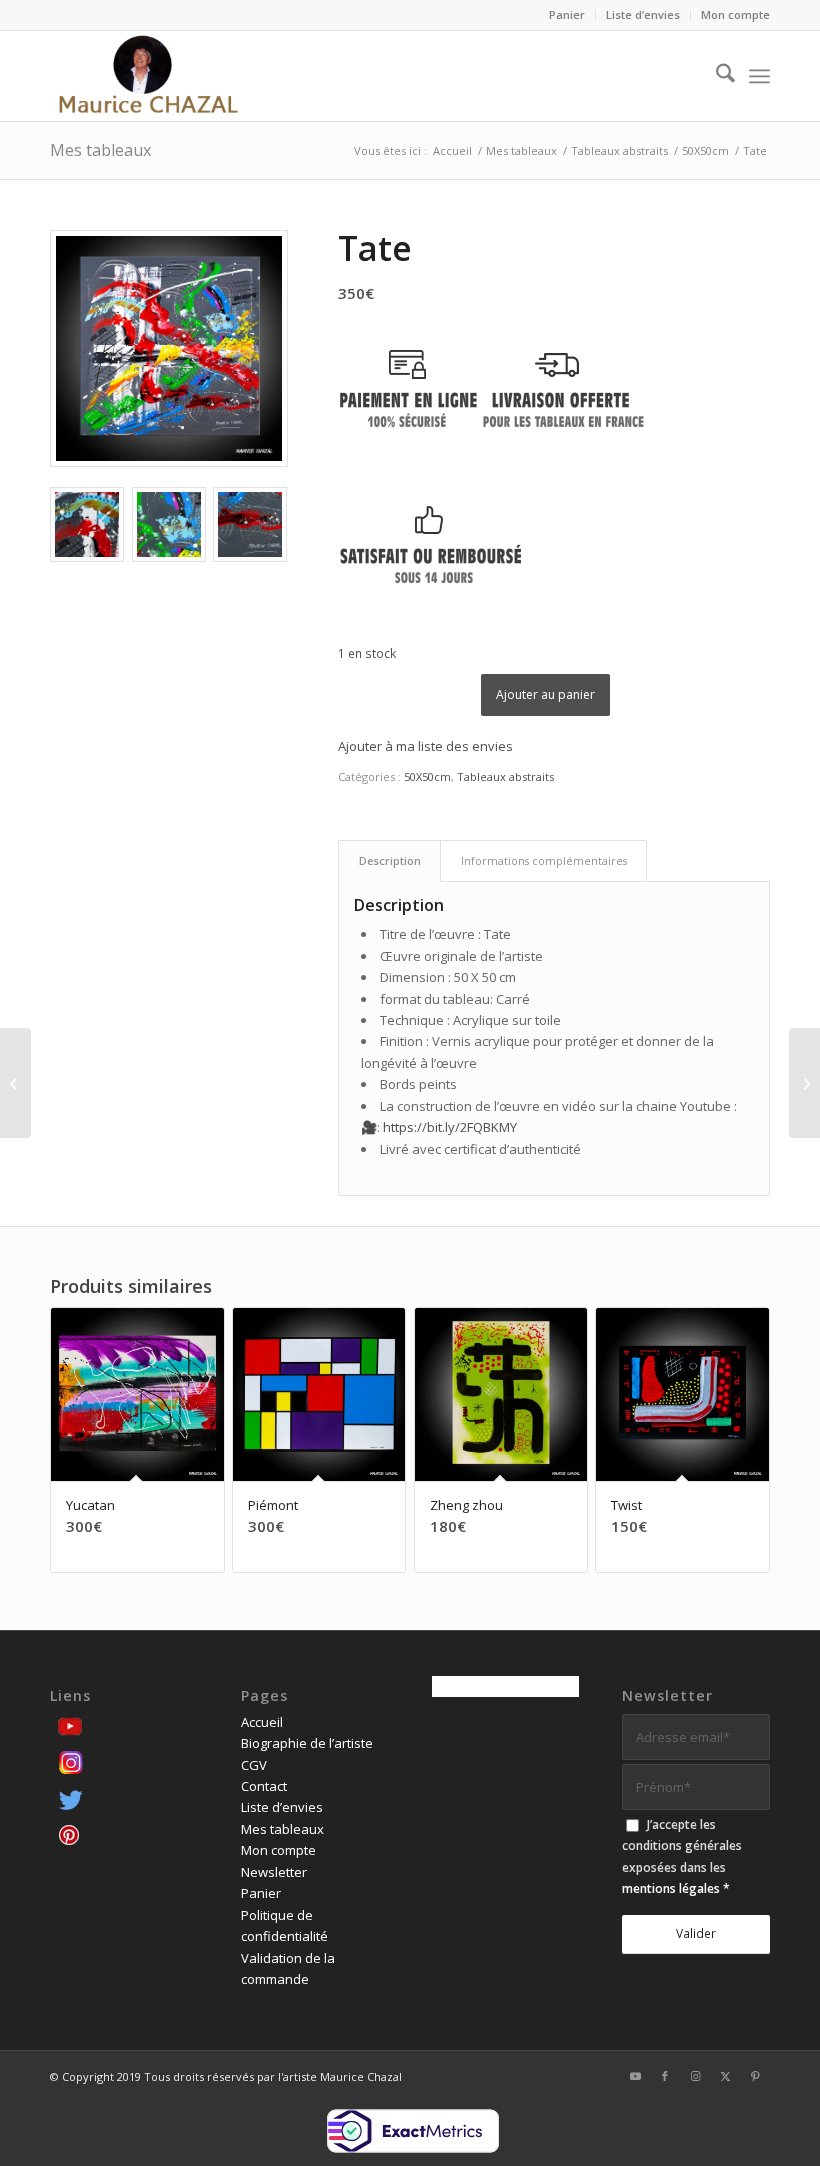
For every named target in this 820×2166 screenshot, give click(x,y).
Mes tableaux (100, 150)
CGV (254, 1765)
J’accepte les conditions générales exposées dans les (682, 1856)
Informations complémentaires (544, 860)
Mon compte (735, 14)
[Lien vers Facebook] (665, 2076)
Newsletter (274, 1872)
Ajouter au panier (545, 694)
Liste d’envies (643, 14)
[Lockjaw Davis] (804, 1083)
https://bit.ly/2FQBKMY (450, 1127)
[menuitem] (567, 15)
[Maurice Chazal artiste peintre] (148, 76)
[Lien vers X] (725, 2076)
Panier (567, 14)
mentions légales (671, 1888)
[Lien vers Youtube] (635, 2076)
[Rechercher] (715, 76)
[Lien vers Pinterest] (755, 2076)
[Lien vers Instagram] (695, 2076)
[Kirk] (15, 1083)
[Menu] (759, 76)
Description (390, 860)
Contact (264, 1786)
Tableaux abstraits (505, 776)
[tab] (389, 860)
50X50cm (427, 776)
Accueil (262, 1722)
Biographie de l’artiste (307, 1743)
